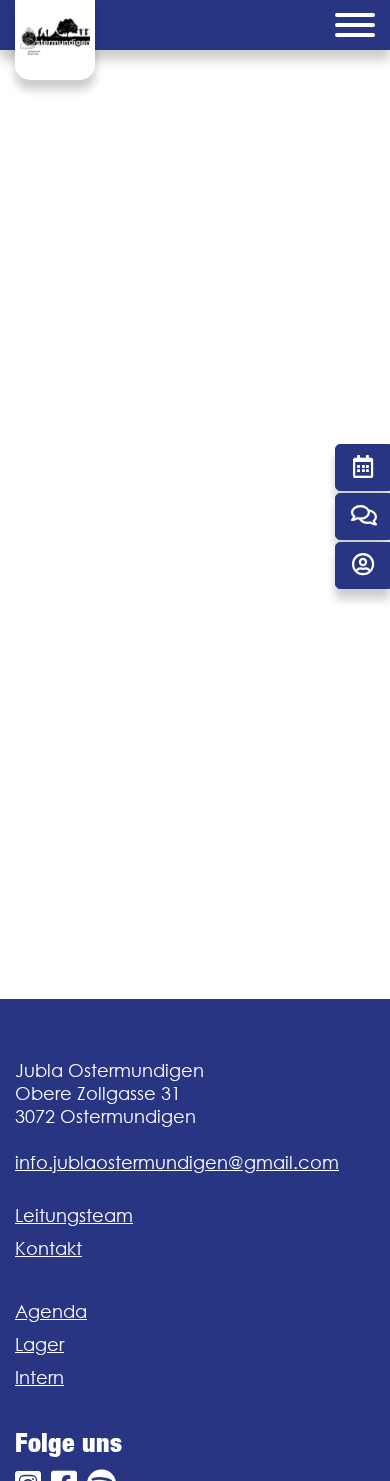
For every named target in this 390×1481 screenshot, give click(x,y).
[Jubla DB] (362, 565)
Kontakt (48, 1248)
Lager (39, 1344)
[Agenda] (362, 467)
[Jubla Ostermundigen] (55, 40)
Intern (39, 1377)
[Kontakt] (362, 516)
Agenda (51, 1311)
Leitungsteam (74, 1215)
